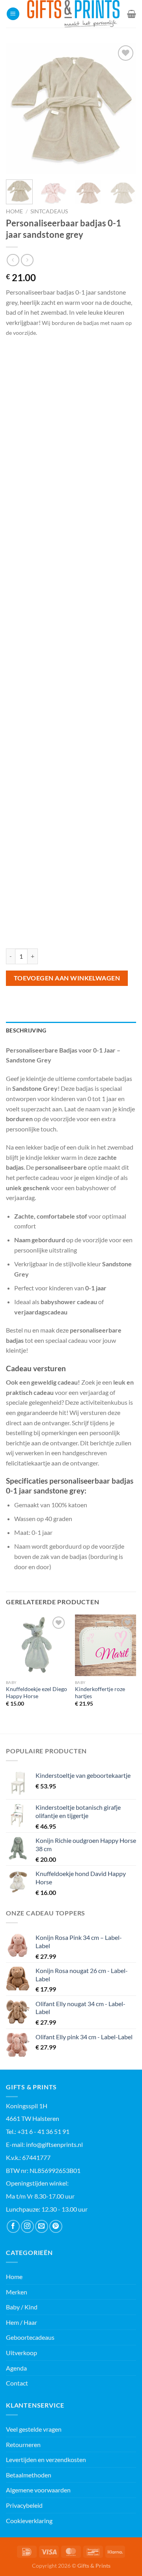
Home (14, 211)
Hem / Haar (21, 2322)
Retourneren (23, 2444)
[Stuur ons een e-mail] (42, 2226)
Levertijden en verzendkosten (46, 2459)
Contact (17, 2383)
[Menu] (13, 14)
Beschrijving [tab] (26, 1030)
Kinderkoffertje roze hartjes (100, 1693)
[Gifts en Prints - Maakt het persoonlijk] (73, 14)
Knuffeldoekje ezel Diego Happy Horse (36, 1693)
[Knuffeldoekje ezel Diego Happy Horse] (36, 1645)
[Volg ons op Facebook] (13, 2226)
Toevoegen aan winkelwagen (67, 978)
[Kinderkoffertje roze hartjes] (106, 1645)
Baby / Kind (22, 2307)
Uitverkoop (21, 2353)
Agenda (16, 2368)
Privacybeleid (24, 2505)
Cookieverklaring (29, 2521)
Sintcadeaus (49, 211)
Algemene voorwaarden (38, 2490)
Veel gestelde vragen (34, 2429)
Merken (17, 2292)
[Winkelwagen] (132, 14)
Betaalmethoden (29, 2475)
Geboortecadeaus (30, 2337)
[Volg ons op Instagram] (27, 2226)
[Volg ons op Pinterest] (56, 2226)
